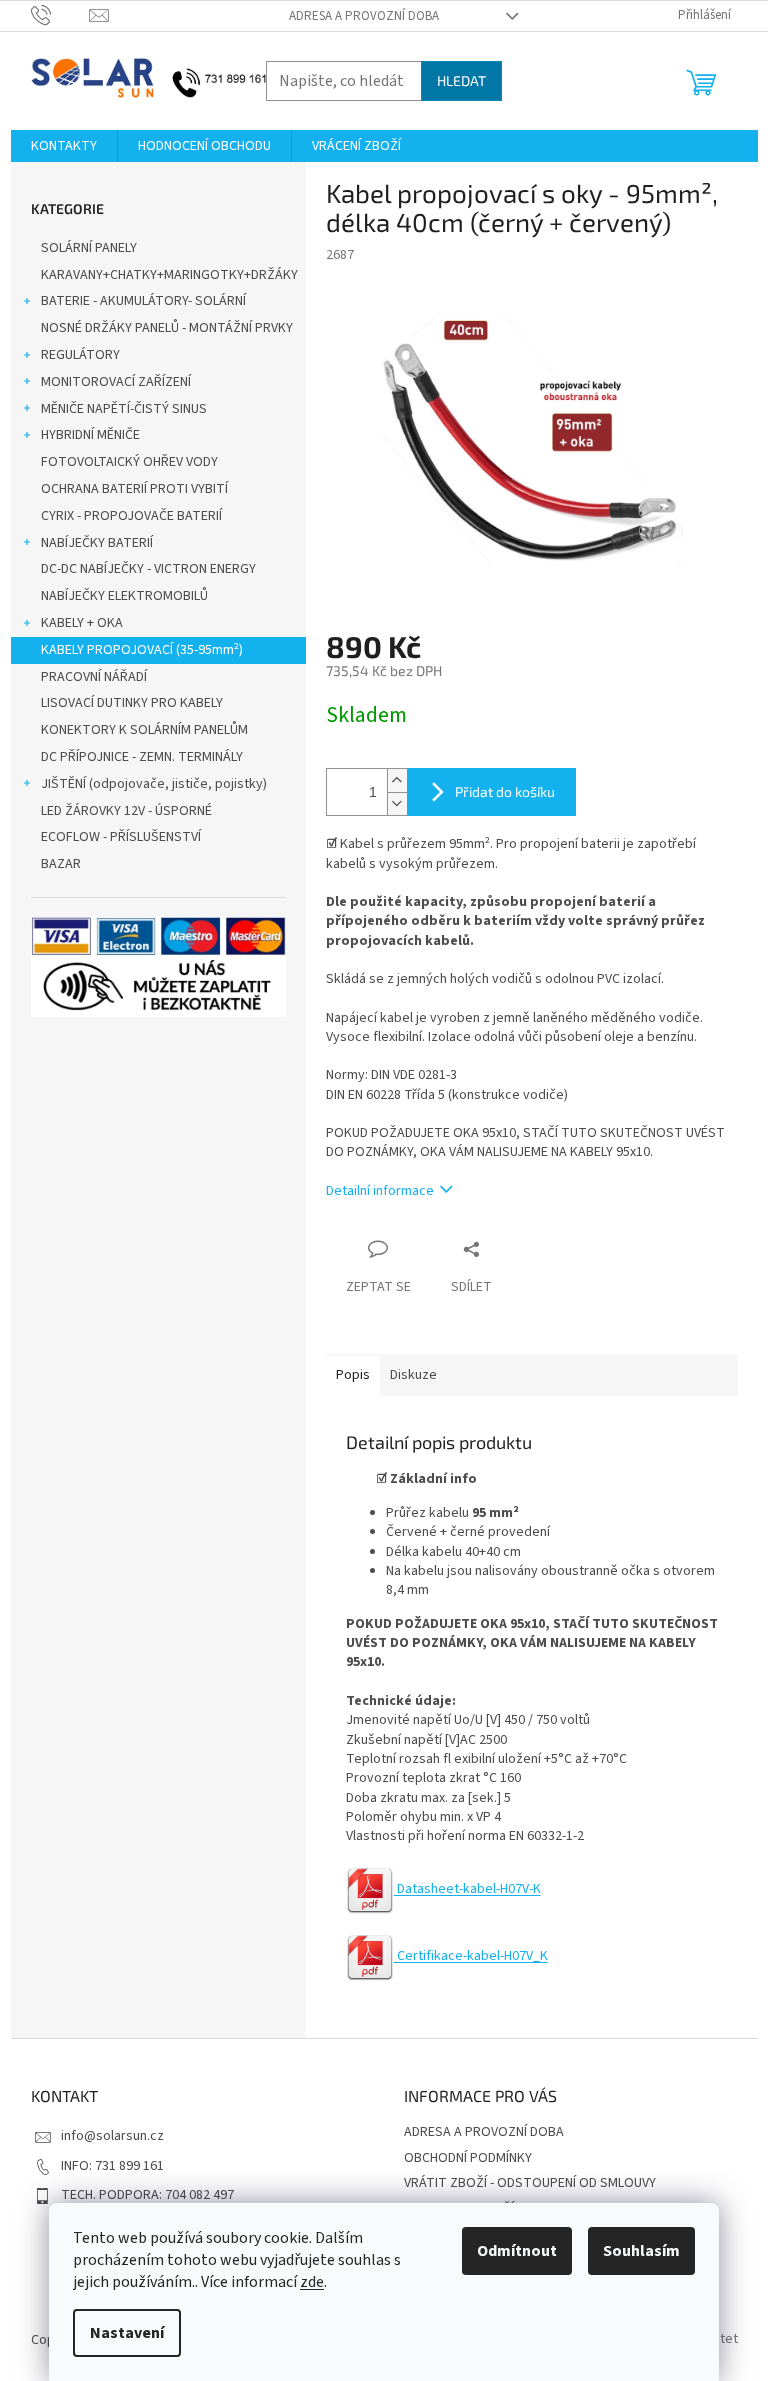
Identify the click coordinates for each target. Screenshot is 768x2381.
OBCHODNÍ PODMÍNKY (468, 2158)
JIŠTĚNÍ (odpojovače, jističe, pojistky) (154, 784)
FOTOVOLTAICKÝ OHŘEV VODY (129, 462)
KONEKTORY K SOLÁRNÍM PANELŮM (144, 730)
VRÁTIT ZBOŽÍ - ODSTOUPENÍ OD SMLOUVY (530, 2183)
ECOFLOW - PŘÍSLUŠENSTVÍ (121, 837)
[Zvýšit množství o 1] (397, 780)
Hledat (461, 80)
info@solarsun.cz (112, 2136)
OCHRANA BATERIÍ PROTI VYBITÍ (134, 489)
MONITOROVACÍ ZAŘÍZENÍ (116, 382)
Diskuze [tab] (413, 1375)
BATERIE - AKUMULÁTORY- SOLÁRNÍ (143, 301)
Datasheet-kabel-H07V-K (467, 1889)
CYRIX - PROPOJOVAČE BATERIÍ (131, 516)
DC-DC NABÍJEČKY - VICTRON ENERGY (148, 569)
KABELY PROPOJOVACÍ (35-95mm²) (142, 650)
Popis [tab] (353, 1375)
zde (312, 2282)
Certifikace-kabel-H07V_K (471, 1956)
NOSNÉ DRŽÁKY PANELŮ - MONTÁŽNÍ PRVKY (167, 328)
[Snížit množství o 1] (397, 803)
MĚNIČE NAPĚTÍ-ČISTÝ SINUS (124, 409)
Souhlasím (641, 2251)
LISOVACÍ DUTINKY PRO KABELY (132, 703)
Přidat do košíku (505, 791)
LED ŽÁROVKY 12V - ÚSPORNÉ (126, 811)
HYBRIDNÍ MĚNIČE (90, 435)
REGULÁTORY (80, 355)
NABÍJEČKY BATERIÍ (97, 543)
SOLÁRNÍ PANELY (89, 248)
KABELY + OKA (82, 623)
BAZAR (61, 864)
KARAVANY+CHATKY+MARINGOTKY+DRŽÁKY (169, 275)
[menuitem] (64, 146)
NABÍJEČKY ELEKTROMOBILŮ (124, 596)
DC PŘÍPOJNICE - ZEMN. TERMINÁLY (142, 757)
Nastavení (127, 2333)
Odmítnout (517, 2251)
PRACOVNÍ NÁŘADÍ (94, 677)
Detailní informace (380, 1191)
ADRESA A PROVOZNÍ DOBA (364, 16)
